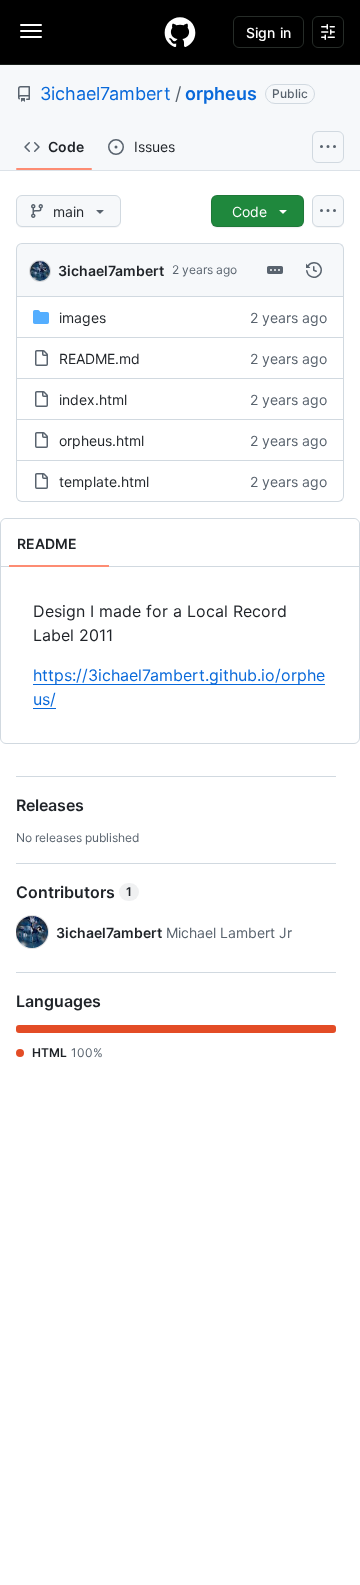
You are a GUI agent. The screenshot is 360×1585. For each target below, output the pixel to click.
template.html (104, 481)
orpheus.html (101, 440)
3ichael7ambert (105, 93)
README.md (99, 358)
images (82, 317)
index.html (93, 399)
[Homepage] (180, 32)
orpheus (221, 93)
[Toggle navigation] (31, 31)
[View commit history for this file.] (314, 270)
